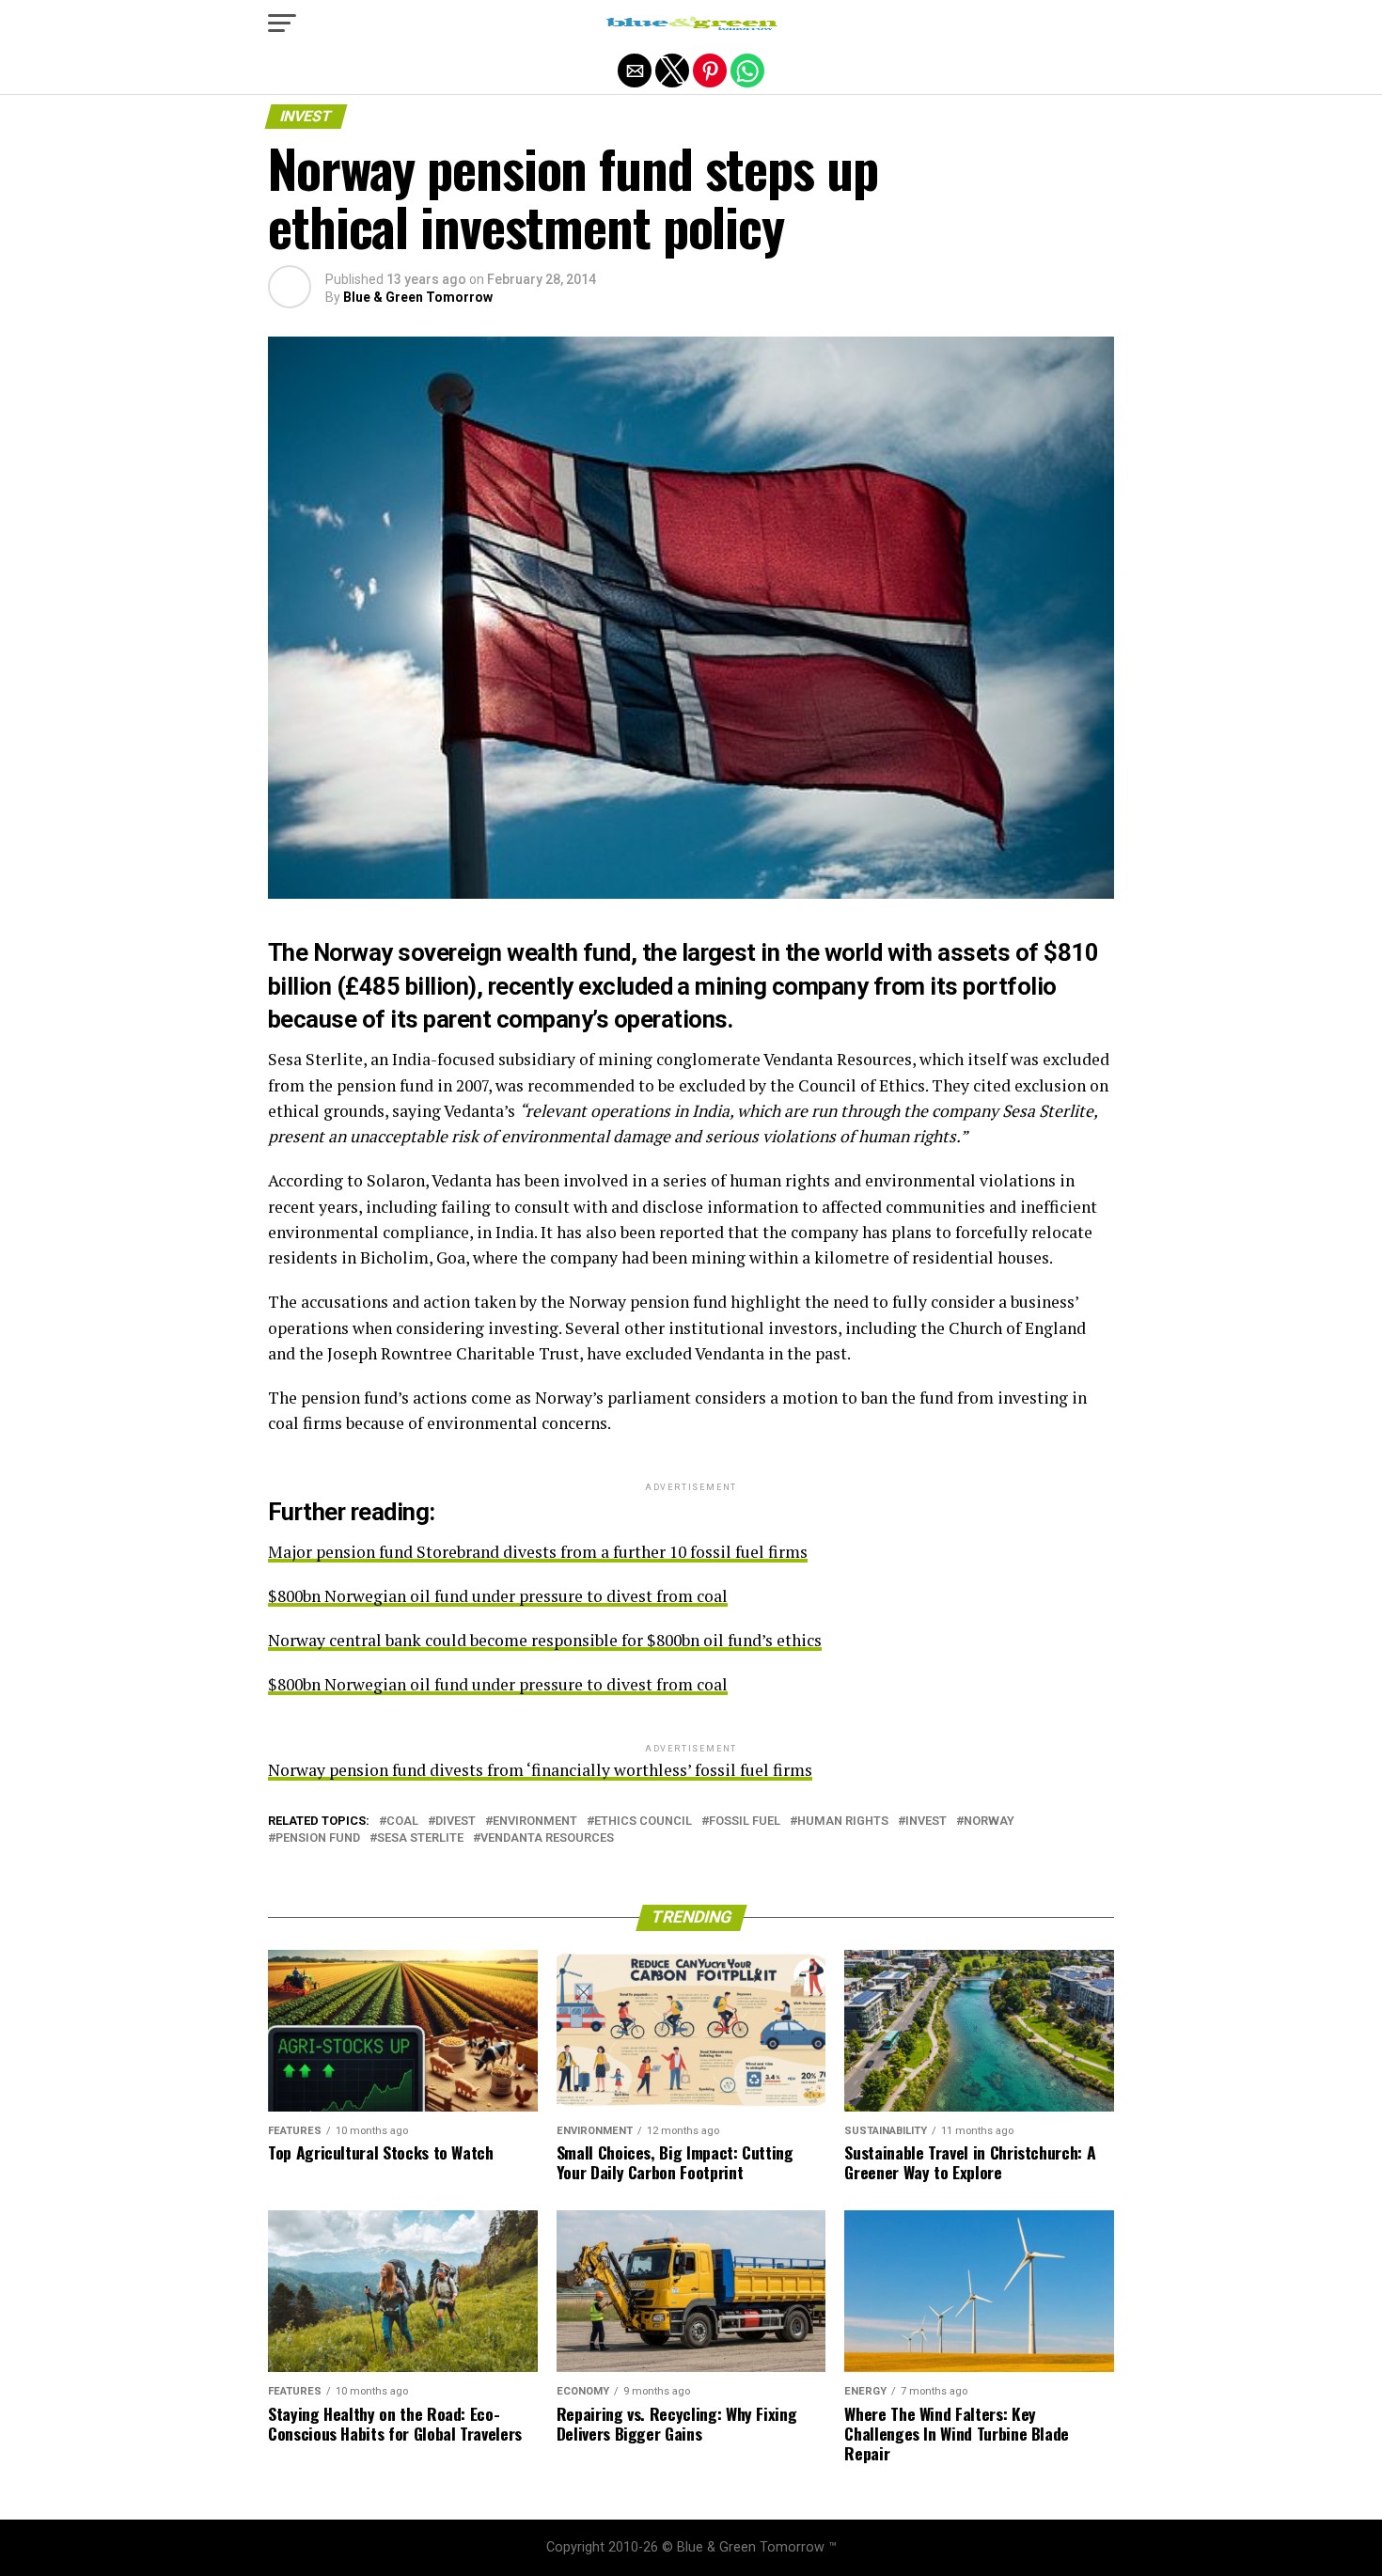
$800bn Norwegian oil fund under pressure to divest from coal (498, 1596)
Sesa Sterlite (420, 1838)
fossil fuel (745, 1822)
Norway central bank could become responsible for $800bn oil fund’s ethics (545, 1640)
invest (926, 1822)
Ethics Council (643, 1822)
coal (402, 1822)
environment (535, 1822)
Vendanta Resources (547, 1838)
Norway (989, 1822)
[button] (282, 24)
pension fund (318, 1838)
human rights (843, 1822)
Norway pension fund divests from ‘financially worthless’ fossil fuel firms (540, 1770)
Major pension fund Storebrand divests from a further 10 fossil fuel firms (538, 1552)
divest (455, 1822)
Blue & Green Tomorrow (418, 297)
